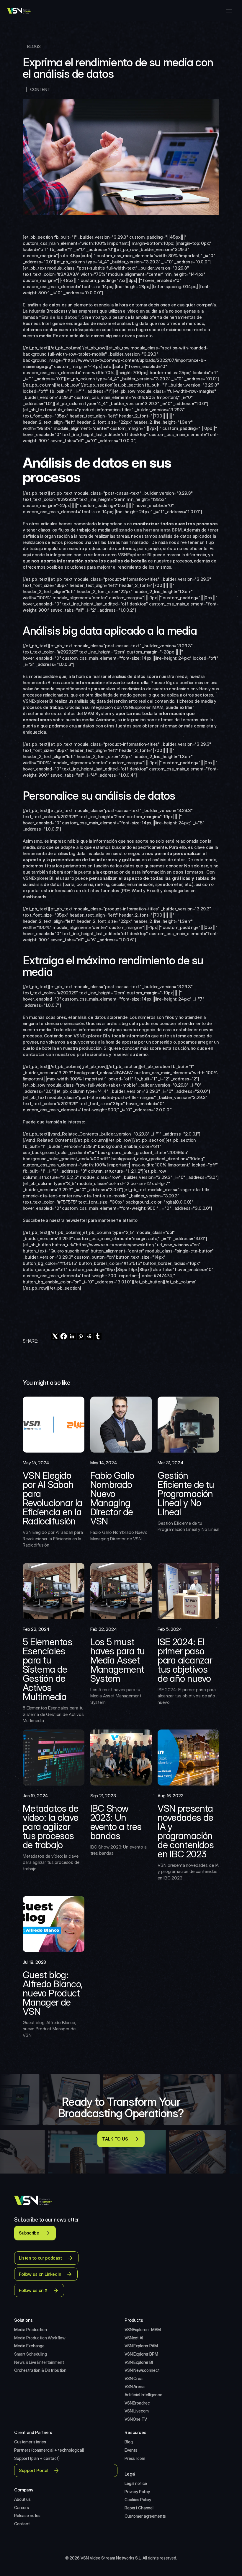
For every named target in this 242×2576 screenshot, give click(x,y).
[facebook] (64, 1336)
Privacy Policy (137, 2492)
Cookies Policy (138, 2500)
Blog (129, 2442)
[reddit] (89, 1336)
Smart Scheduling (31, 2354)
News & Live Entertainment (39, 2362)
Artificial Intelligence (143, 2395)
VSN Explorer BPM (141, 2354)
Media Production (31, 2330)
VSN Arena (135, 2386)
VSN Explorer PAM (141, 2346)
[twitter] (55, 1336)
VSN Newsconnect (142, 2370)
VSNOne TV (136, 2419)
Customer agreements (145, 2516)
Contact (22, 2524)
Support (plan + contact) (37, 2458)
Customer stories (30, 2442)
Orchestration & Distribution (40, 2370)
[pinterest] (81, 1336)
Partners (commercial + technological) (49, 2450)
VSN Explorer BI (139, 2362)
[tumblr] (98, 1336)
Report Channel (139, 2508)
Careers (22, 2507)
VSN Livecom (136, 2411)
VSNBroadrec (137, 2403)
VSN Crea (134, 2378)
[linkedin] (72, 1336)
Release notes (27, 2515)
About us (22, 2499)
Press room (135, 2458)
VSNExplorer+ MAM (143, 2330)
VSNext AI (134, 2338)
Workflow (57, 2338)
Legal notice (136, 2483)
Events (131, 2450)
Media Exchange (29, 2346)
